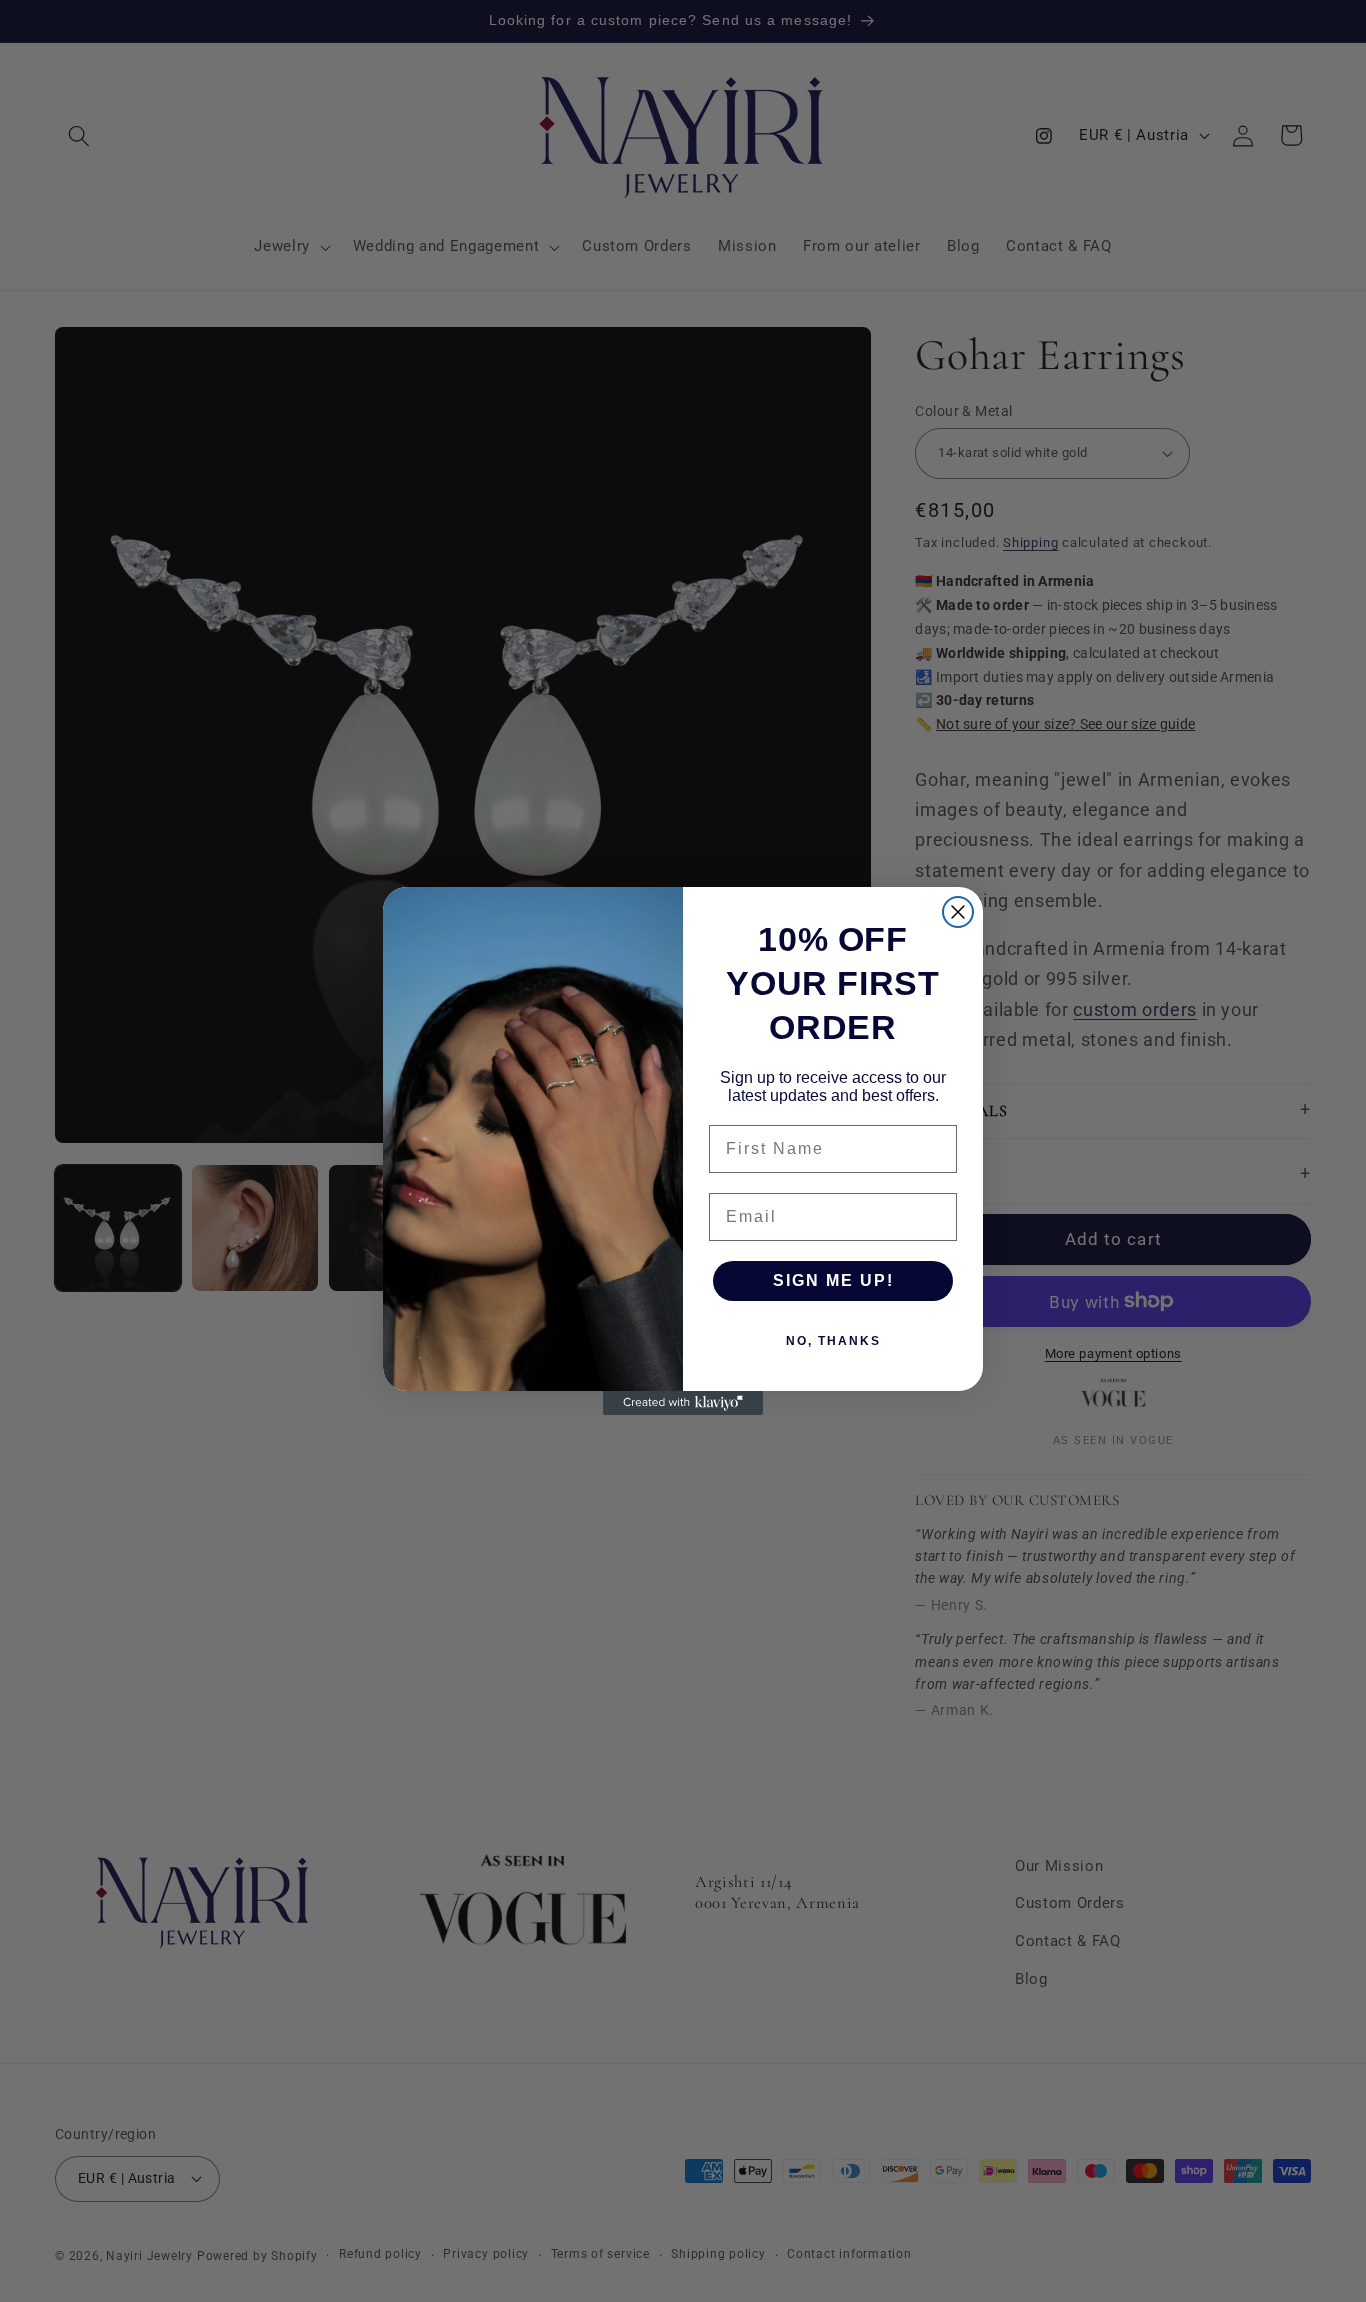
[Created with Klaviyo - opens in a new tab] (683, 1403)
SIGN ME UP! (833, 1280)
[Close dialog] (958, 912)
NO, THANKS (833, 1341)
